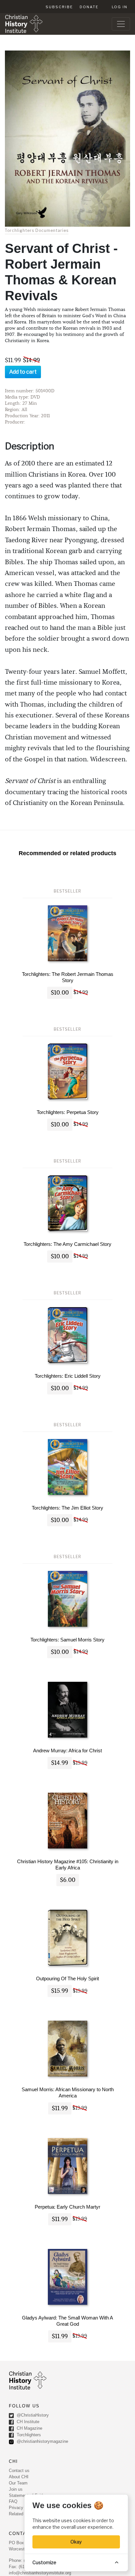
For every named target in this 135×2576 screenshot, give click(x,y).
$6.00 (68, 1880)
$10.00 (60, 993)
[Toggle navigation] (121, 24)
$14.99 (60, 1763)
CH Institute (27, 2422)
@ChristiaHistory (32, 2415)
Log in (120, 7)
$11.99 (60, 2108)
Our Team (18, 2483)
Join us (16, 2489)
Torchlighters (28, 2435)
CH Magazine (29, 2428)
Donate (89, 7)
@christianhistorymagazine (42, 2441)
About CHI (19, 2477)
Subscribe (59, 7)
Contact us (19, 2471)
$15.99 (60, 1991)
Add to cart (23, 372)
